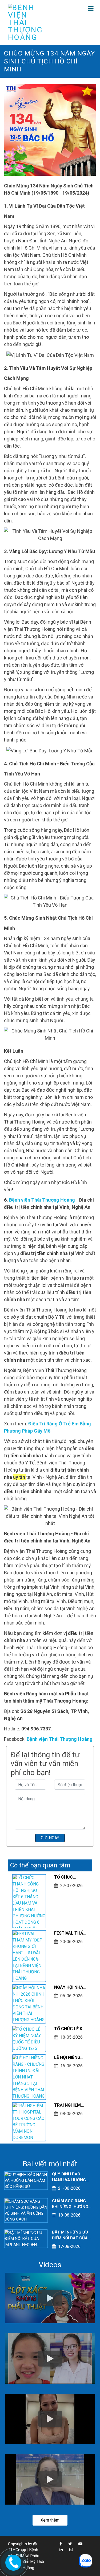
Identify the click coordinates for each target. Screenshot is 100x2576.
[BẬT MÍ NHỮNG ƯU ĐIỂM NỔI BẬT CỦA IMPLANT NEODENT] (26, 2239)
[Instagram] (68, 2550)
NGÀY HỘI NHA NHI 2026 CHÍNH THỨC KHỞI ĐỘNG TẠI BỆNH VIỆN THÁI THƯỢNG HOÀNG (71, 1988)
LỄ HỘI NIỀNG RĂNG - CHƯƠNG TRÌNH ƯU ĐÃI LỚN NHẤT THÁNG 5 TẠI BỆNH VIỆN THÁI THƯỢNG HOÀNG (71, 2058)
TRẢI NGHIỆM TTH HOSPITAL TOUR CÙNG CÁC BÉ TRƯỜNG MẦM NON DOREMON (71, 2106)
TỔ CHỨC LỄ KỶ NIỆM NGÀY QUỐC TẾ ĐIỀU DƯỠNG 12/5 (70, 2029)
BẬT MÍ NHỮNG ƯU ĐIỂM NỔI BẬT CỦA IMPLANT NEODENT (71, 2236)
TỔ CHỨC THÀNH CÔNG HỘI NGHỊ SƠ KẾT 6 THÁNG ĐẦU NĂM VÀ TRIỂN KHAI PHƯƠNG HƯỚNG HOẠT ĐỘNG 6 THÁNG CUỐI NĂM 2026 (71, 1878)
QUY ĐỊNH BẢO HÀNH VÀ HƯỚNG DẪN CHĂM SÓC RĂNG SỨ (69, 2177)
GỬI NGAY (50, 1838)
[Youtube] (78, 2544)
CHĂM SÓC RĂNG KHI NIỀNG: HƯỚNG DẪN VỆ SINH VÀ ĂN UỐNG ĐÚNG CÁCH (71, 2204)
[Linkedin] (59, 2550)
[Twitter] (67, 2544)
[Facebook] (58, 2544)
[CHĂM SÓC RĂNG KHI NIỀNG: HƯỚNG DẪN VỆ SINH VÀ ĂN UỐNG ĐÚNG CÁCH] (26, 2210)
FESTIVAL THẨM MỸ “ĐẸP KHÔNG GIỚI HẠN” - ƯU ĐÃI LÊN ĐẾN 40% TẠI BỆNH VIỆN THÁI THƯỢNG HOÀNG (71, 1934)
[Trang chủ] (28, 22)
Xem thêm (50, 2520)
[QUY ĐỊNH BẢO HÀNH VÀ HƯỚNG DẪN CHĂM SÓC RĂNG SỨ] (26, 2180)
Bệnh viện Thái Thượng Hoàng (42, 1200)
